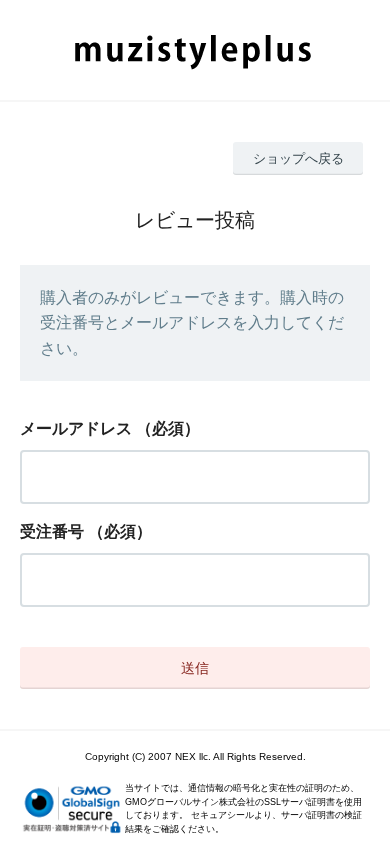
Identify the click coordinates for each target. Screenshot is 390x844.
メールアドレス (76, 428)
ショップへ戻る (298, 158)
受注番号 (52, 531)
